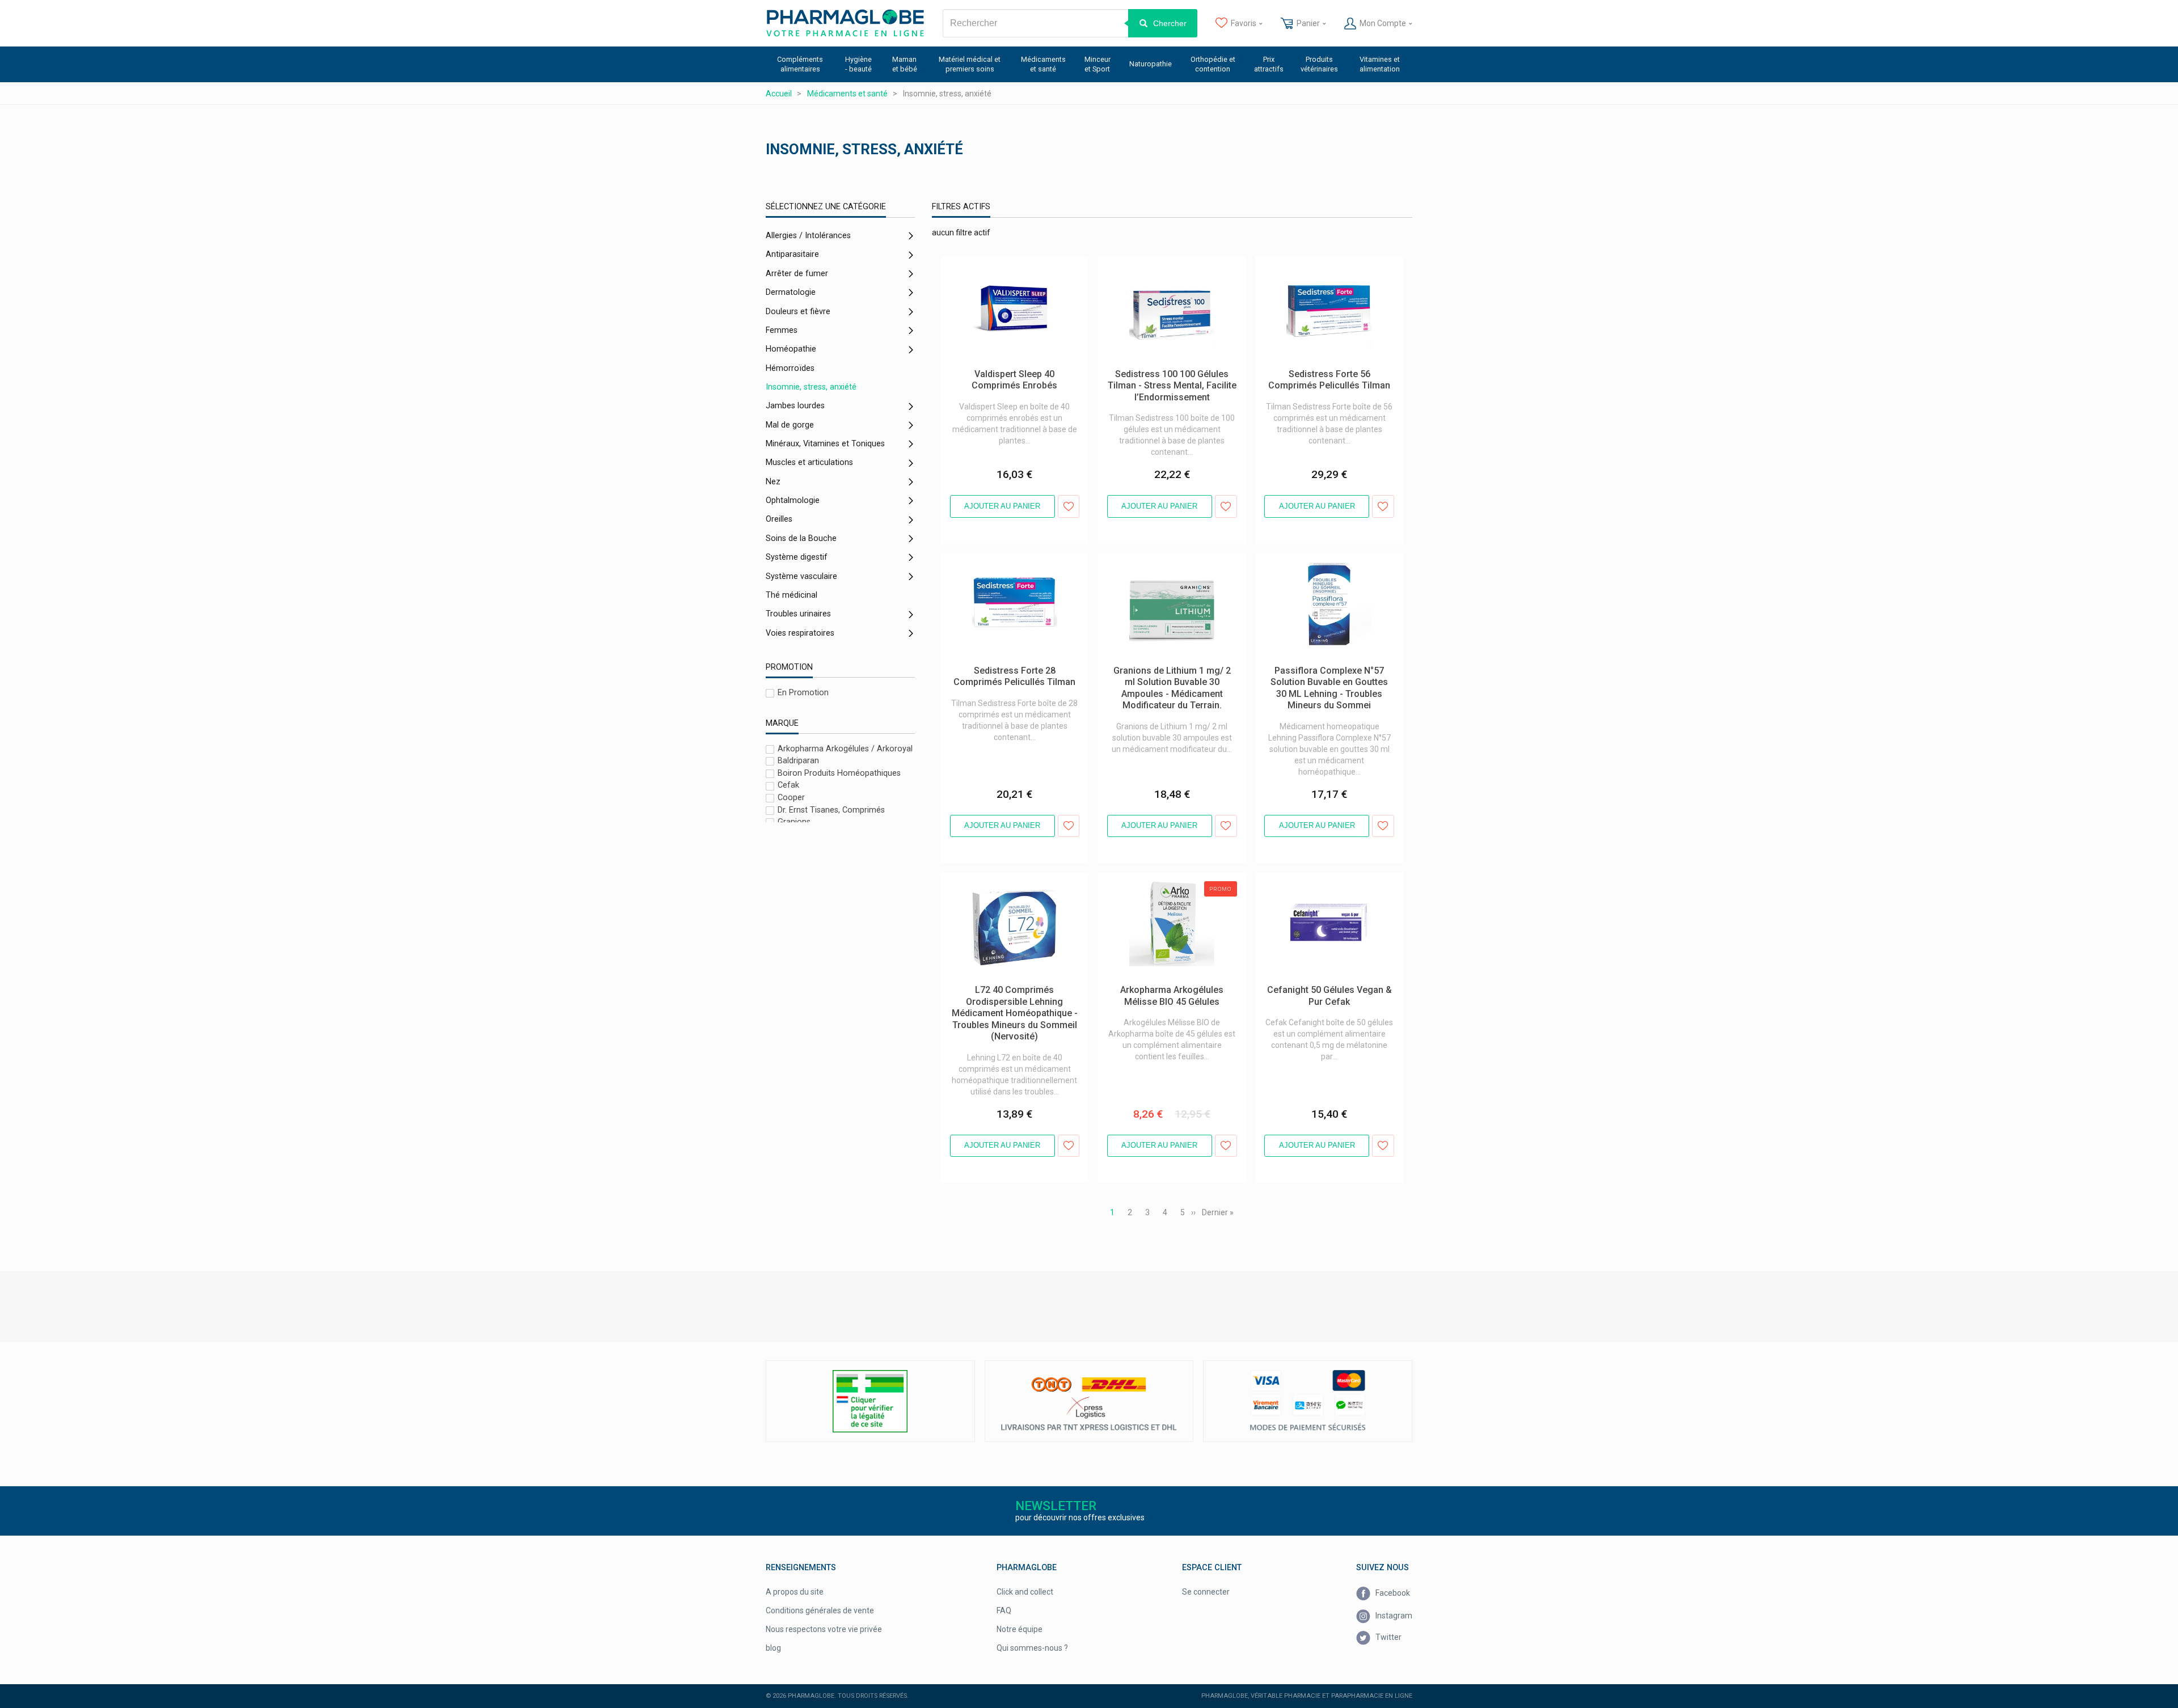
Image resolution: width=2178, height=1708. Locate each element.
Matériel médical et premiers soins (970, 64)
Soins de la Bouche (801, 538)
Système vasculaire (801, 576)
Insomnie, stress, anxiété (811, 387)
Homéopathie (791, 349)
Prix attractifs (1269, 64)
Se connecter (1206, 1592)
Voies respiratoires (800, 633)
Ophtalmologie (793, 500)
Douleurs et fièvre (798, 312)
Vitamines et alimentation (1380, 64)
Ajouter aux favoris (1069, 506)
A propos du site (795, 1592)
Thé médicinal (792, 595)
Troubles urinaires (798, 614)
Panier (1308, 23)
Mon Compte (1383, 23)
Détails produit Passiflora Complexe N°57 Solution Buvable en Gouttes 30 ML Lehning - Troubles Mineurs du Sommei (1328, 570)
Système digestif (797, 557)
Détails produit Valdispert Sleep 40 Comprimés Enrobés (1002, 268)
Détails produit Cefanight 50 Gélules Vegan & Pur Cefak (1319, 883)
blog (773, 1648)
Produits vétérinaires (1319, 64)
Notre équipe (1020, 1629)
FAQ (1004, 1610)
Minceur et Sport (1098, 64)
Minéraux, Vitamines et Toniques (825, 444)
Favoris (1244, 23)
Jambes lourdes (795, 406)
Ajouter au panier (1002, 506)
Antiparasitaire (792, 254)
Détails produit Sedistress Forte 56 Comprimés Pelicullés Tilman (1316, 268)
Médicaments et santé (1043, 64)
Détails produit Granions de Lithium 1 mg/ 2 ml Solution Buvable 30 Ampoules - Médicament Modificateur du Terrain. (1172, 570)
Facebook (1392, 1593)
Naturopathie (1151, 64)
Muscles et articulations (809, 462)
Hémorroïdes (790, 368)
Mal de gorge (790, 425)
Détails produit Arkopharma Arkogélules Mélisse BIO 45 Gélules (1170, 883)
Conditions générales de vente (820, 1610)
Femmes (782, 330)
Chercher (1170, 23)
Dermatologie (791, 292)
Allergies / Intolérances (808, 236)
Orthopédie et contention (1213, 64)
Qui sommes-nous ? (1032, 1648)
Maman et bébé (905, 64)
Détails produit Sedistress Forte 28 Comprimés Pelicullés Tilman (1002, 564)
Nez (773, 482)
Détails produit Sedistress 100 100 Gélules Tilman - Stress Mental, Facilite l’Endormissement (1167, 273)
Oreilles (779, 519)
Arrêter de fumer (797, 274)
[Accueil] (845, 23)
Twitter (1388, 1637)
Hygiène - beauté (858, 64)
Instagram (1393, 1615)
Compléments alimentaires (800, 64)
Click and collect (1025, 1592)
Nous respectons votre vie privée (824, 1629)
